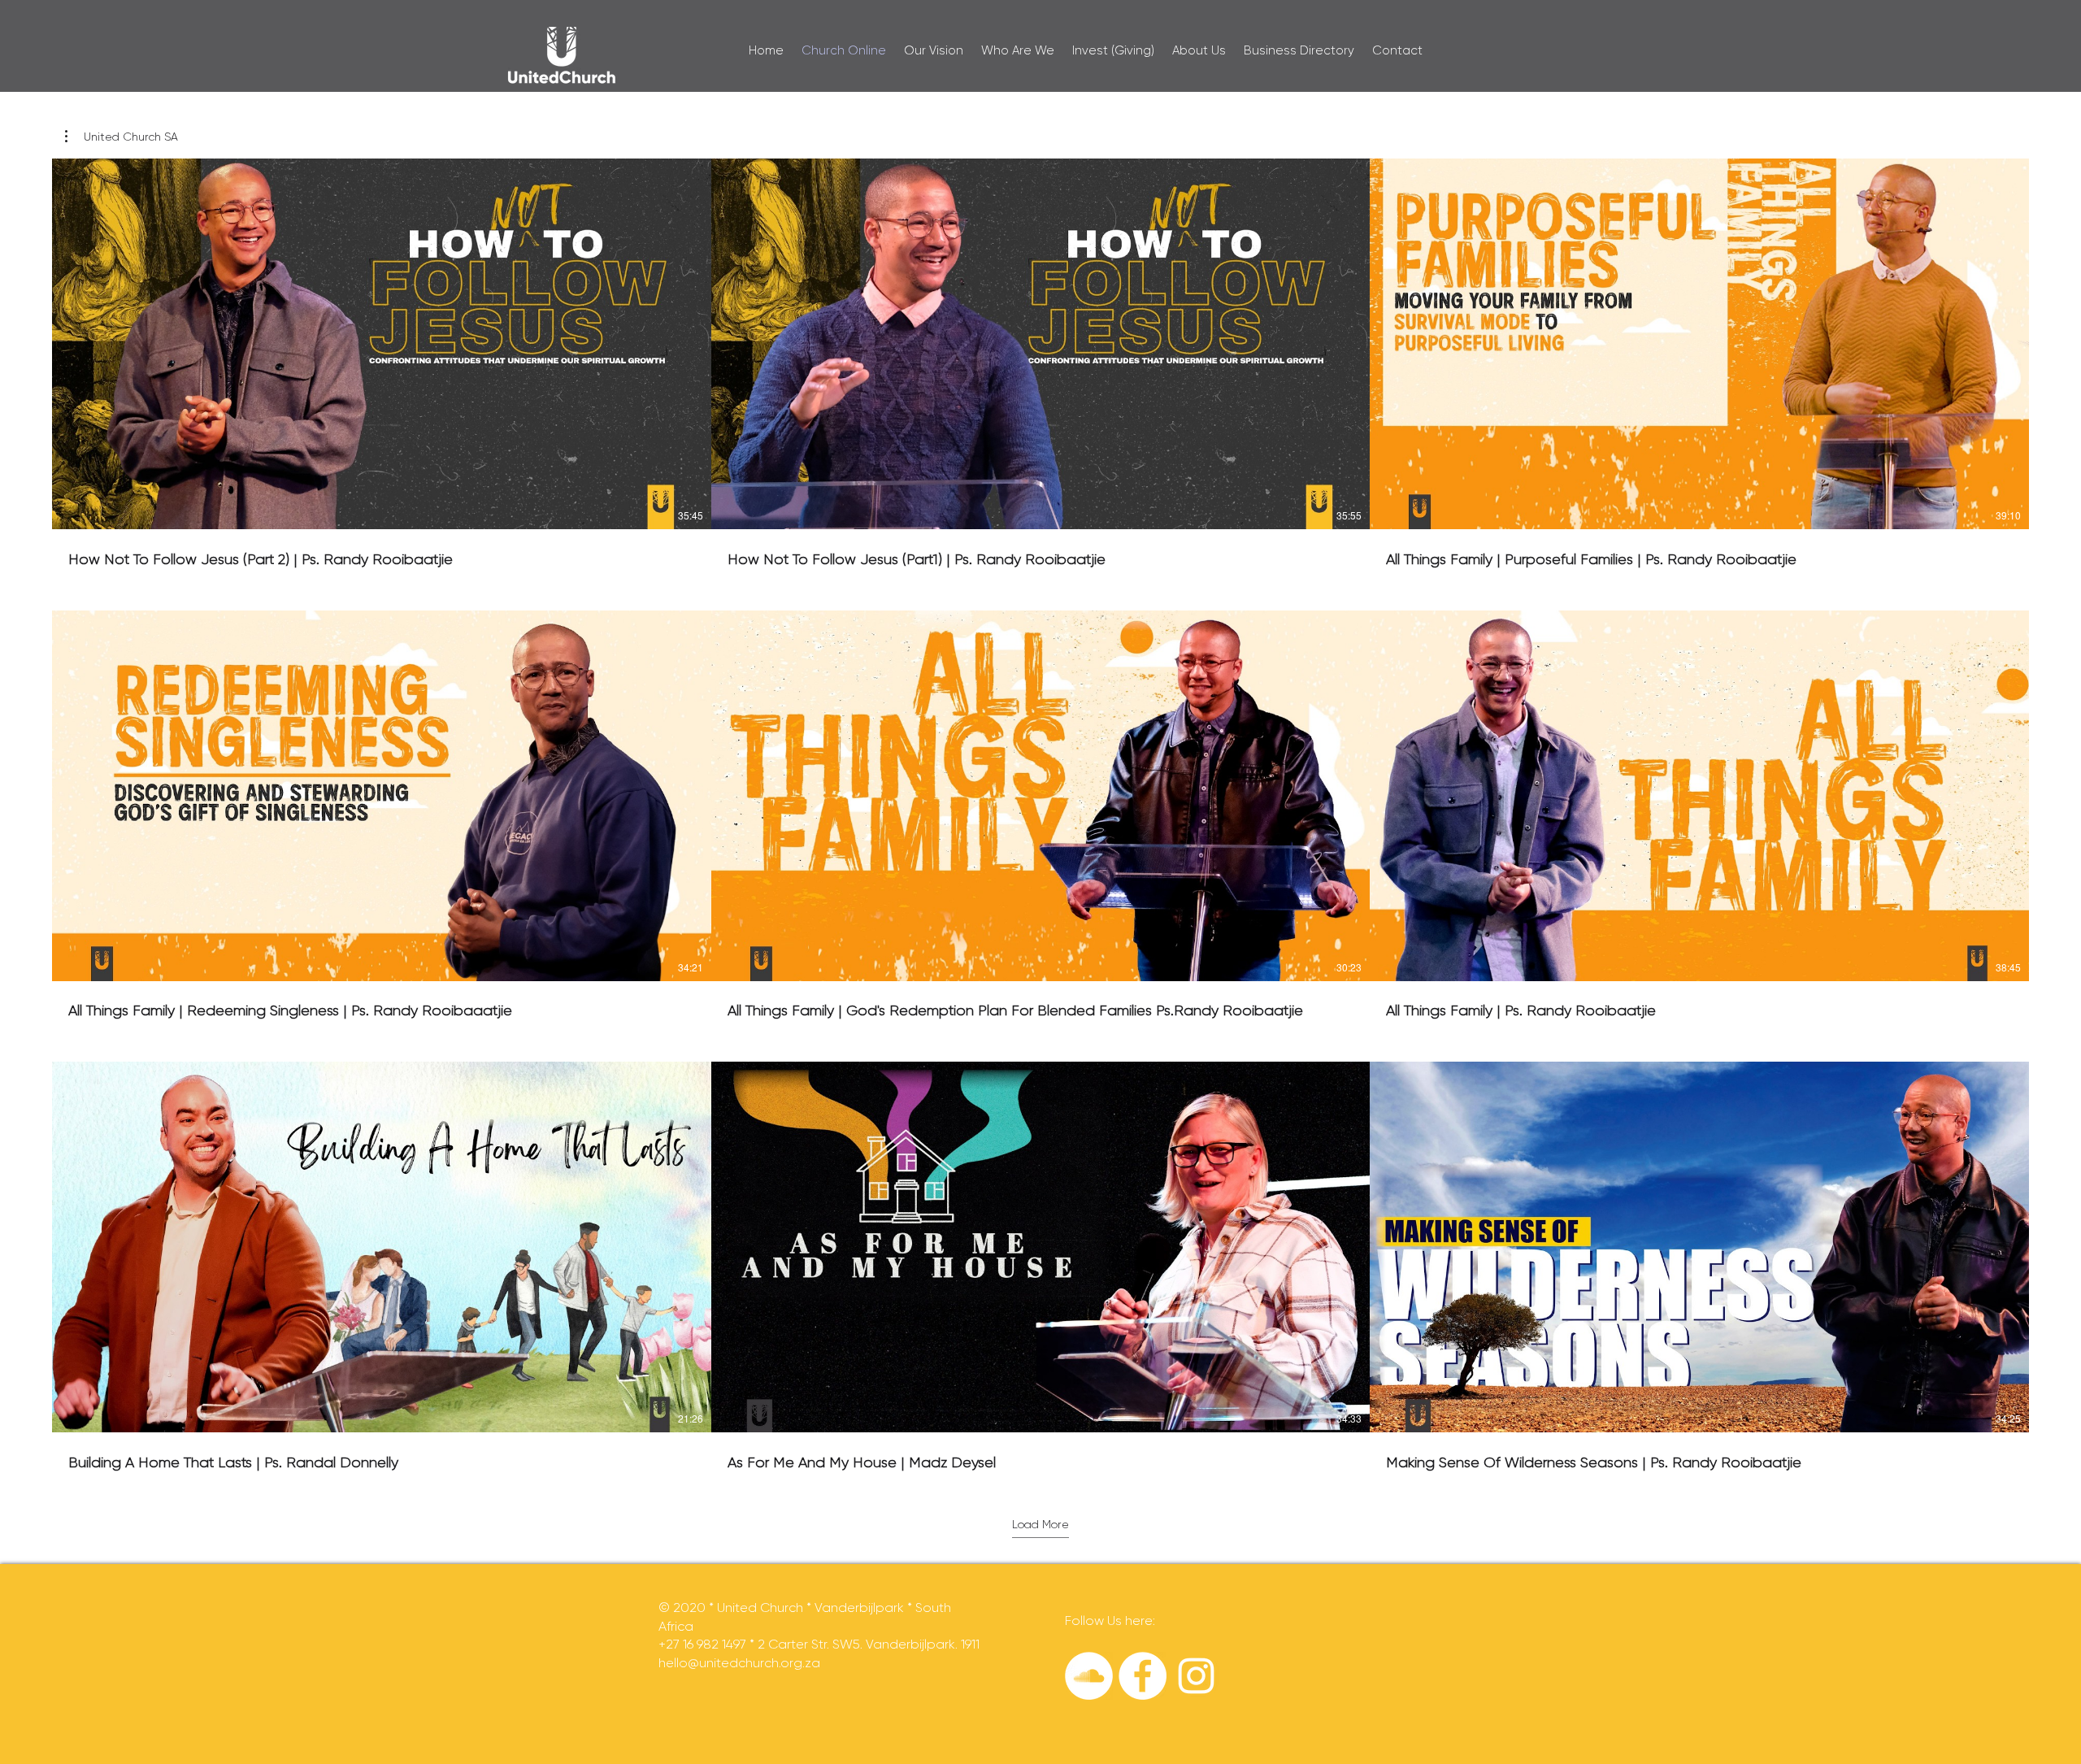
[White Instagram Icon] (1196, 1676)
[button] (122, 137)
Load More (1040, 1524)
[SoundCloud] (1089, 1676)
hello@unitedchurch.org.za (739, 1663)
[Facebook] (1143, 1676)
